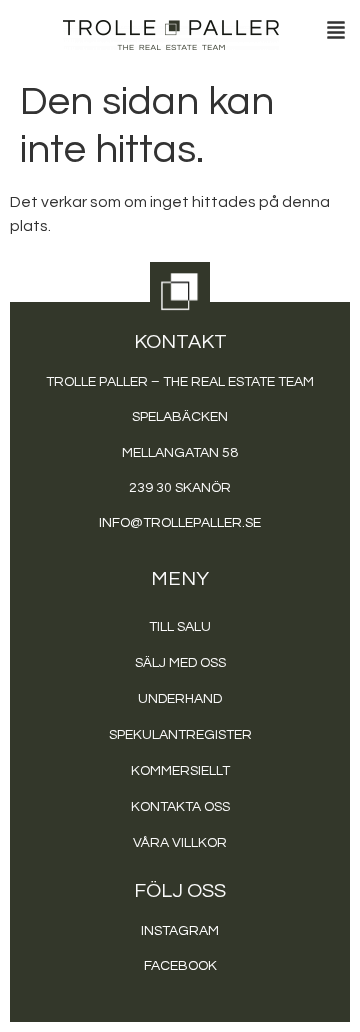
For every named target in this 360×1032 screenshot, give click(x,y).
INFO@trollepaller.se (180, 523)
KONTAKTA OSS (180, 807)
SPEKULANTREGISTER (180, 735)
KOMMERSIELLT (180, 771)
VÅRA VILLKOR (180, 843)
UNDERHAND (180, 699)
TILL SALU (180, 627)
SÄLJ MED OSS (180, 663)
